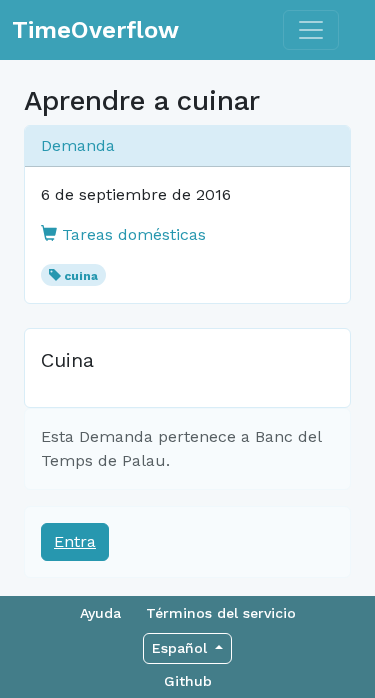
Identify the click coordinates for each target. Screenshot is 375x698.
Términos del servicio (221, 613)
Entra (75, 541)
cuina (81, 276)
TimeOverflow (95, 30)
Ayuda (100, 613)
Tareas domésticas (131, 234)
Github (188, 681)
